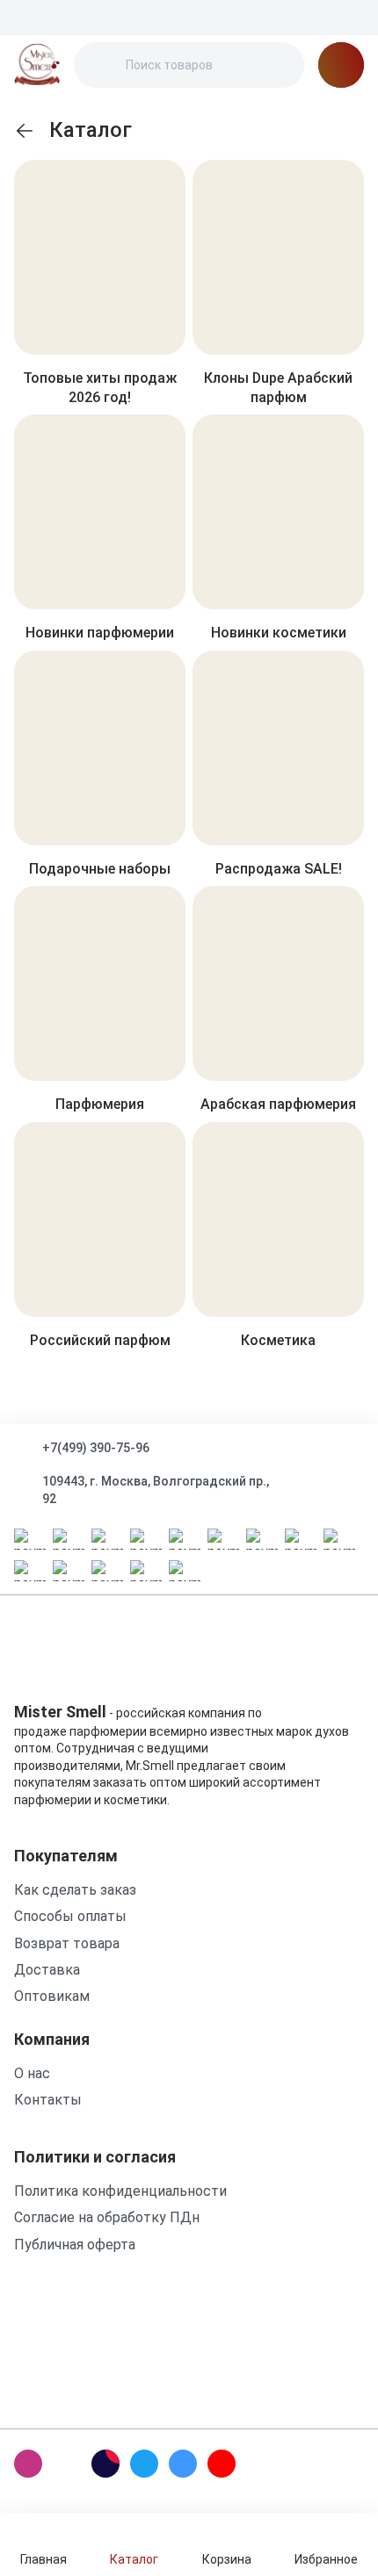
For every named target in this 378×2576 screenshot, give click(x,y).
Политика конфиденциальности (120, 2191)
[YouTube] (222, 2464)
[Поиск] (102, 65)
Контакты (48, 2100)
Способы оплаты (70, 1916)
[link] (25, 131)
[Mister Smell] (37, 65)
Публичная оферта (75, 2245)
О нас (32, 2073)
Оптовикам (52, 1996)
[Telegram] (144, 2464)
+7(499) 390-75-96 (96, 1448)
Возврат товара (67, 1943)
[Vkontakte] (183, 2464)
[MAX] (67, 2464)
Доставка (47, 1970)
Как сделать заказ (75, 1890)
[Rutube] (105, 2464)
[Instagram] (28, 2464)
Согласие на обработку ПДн (107, 2217)
